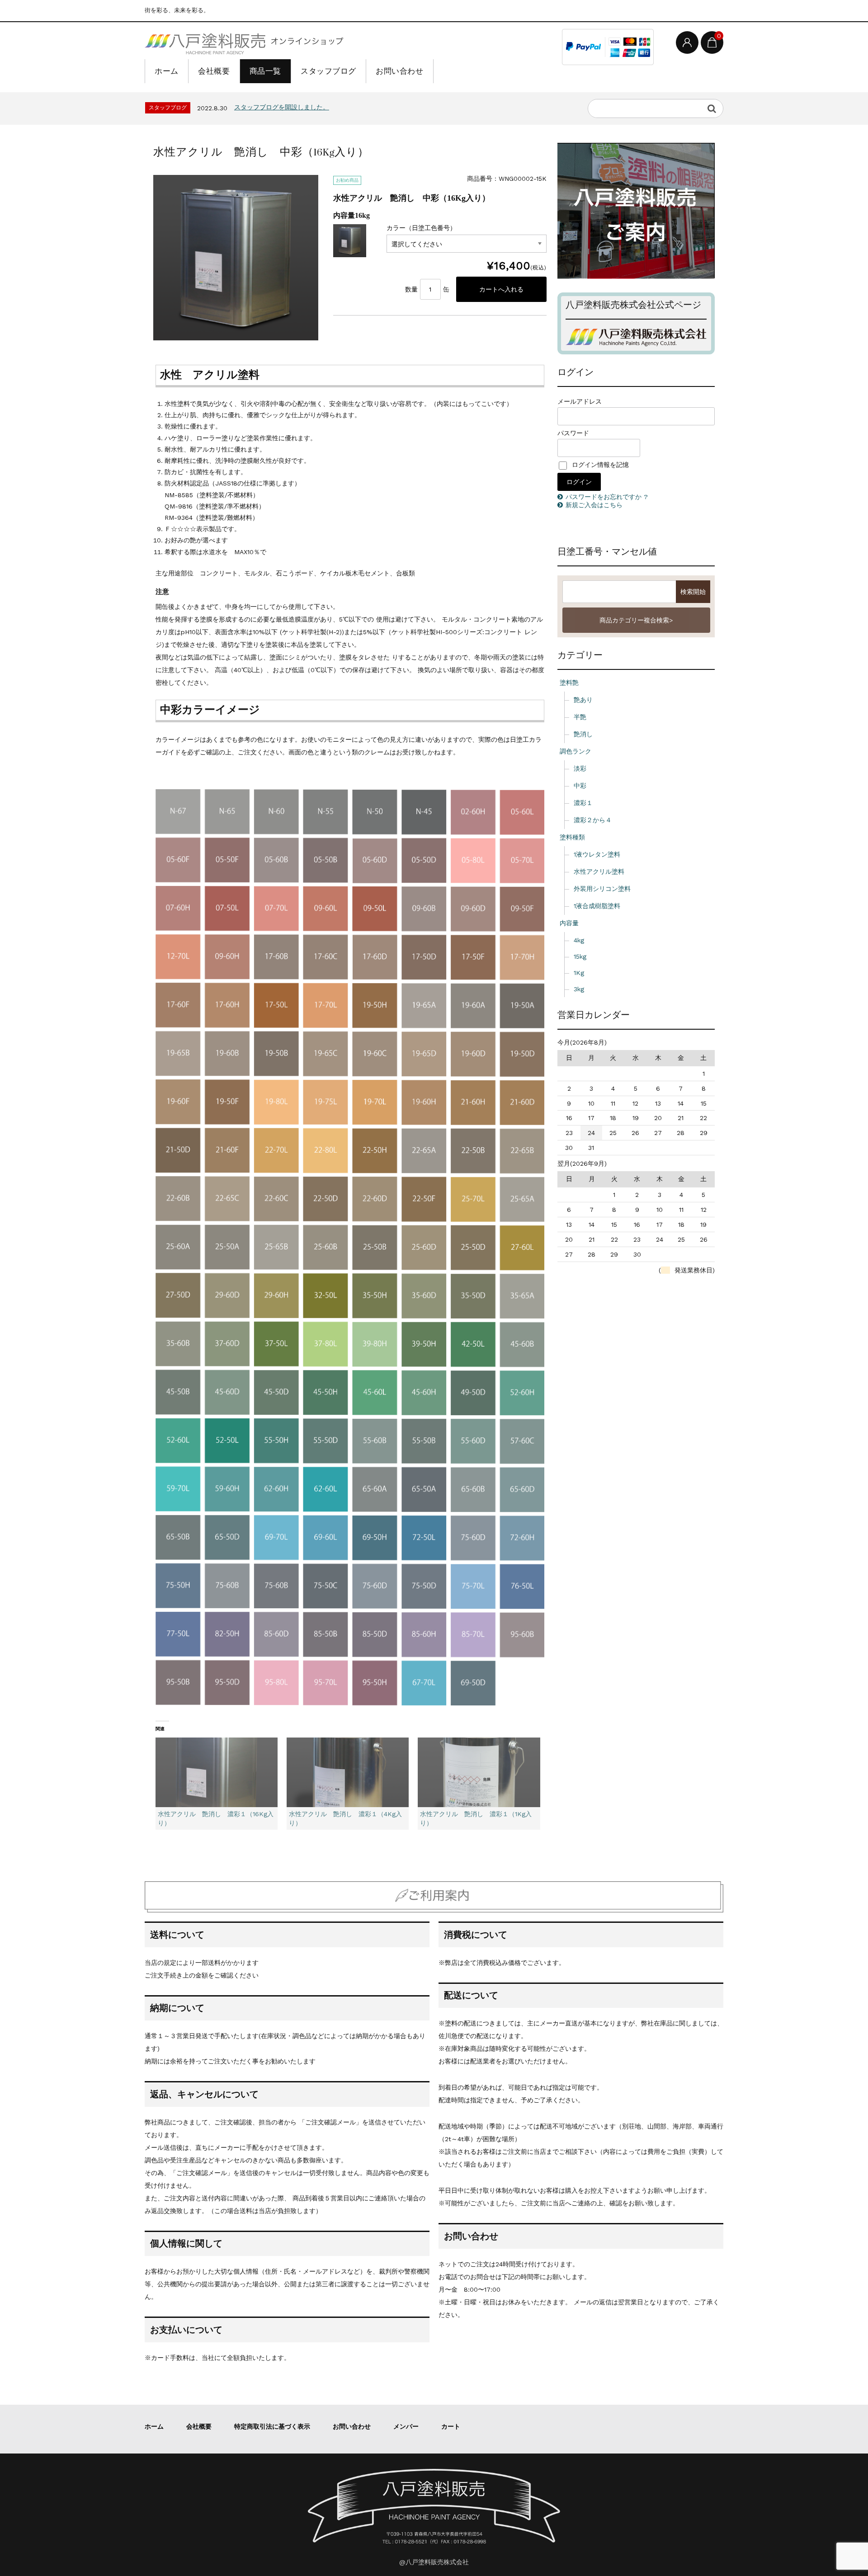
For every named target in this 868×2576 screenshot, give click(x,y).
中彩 (580, 786)
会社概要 (214, 71)
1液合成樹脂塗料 (597, 906)
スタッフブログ (328, 71)
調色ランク (576, 751)
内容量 (569, 923)
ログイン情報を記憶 (599, 465)
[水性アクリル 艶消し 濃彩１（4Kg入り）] (348, 1773)
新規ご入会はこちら (594, 505)
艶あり (583, 700)
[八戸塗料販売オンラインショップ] (244, 42)
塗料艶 (569, 683)
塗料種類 (572, 837)
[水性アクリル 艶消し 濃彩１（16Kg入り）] (217, 1773)
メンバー (406, 2426)
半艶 (580, 717)
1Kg (579, 973)
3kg (579, 989)
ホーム (167, 71)
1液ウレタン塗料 (597, 854)
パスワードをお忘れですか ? (606, 497)
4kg (579, 940)
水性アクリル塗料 (599, 871)
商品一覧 (265, 71)
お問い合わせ (399, 71)
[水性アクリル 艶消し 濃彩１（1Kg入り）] (479, 1773)
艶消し (583, 734)
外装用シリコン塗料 (602, 889)
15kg (580, 956)
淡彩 (580, 768)
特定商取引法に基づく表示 (272, 2426)
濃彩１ (583, 803)
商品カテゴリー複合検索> (636, 620)
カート (451, 2426)
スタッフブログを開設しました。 (282, 107)
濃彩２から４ (593, 820)
